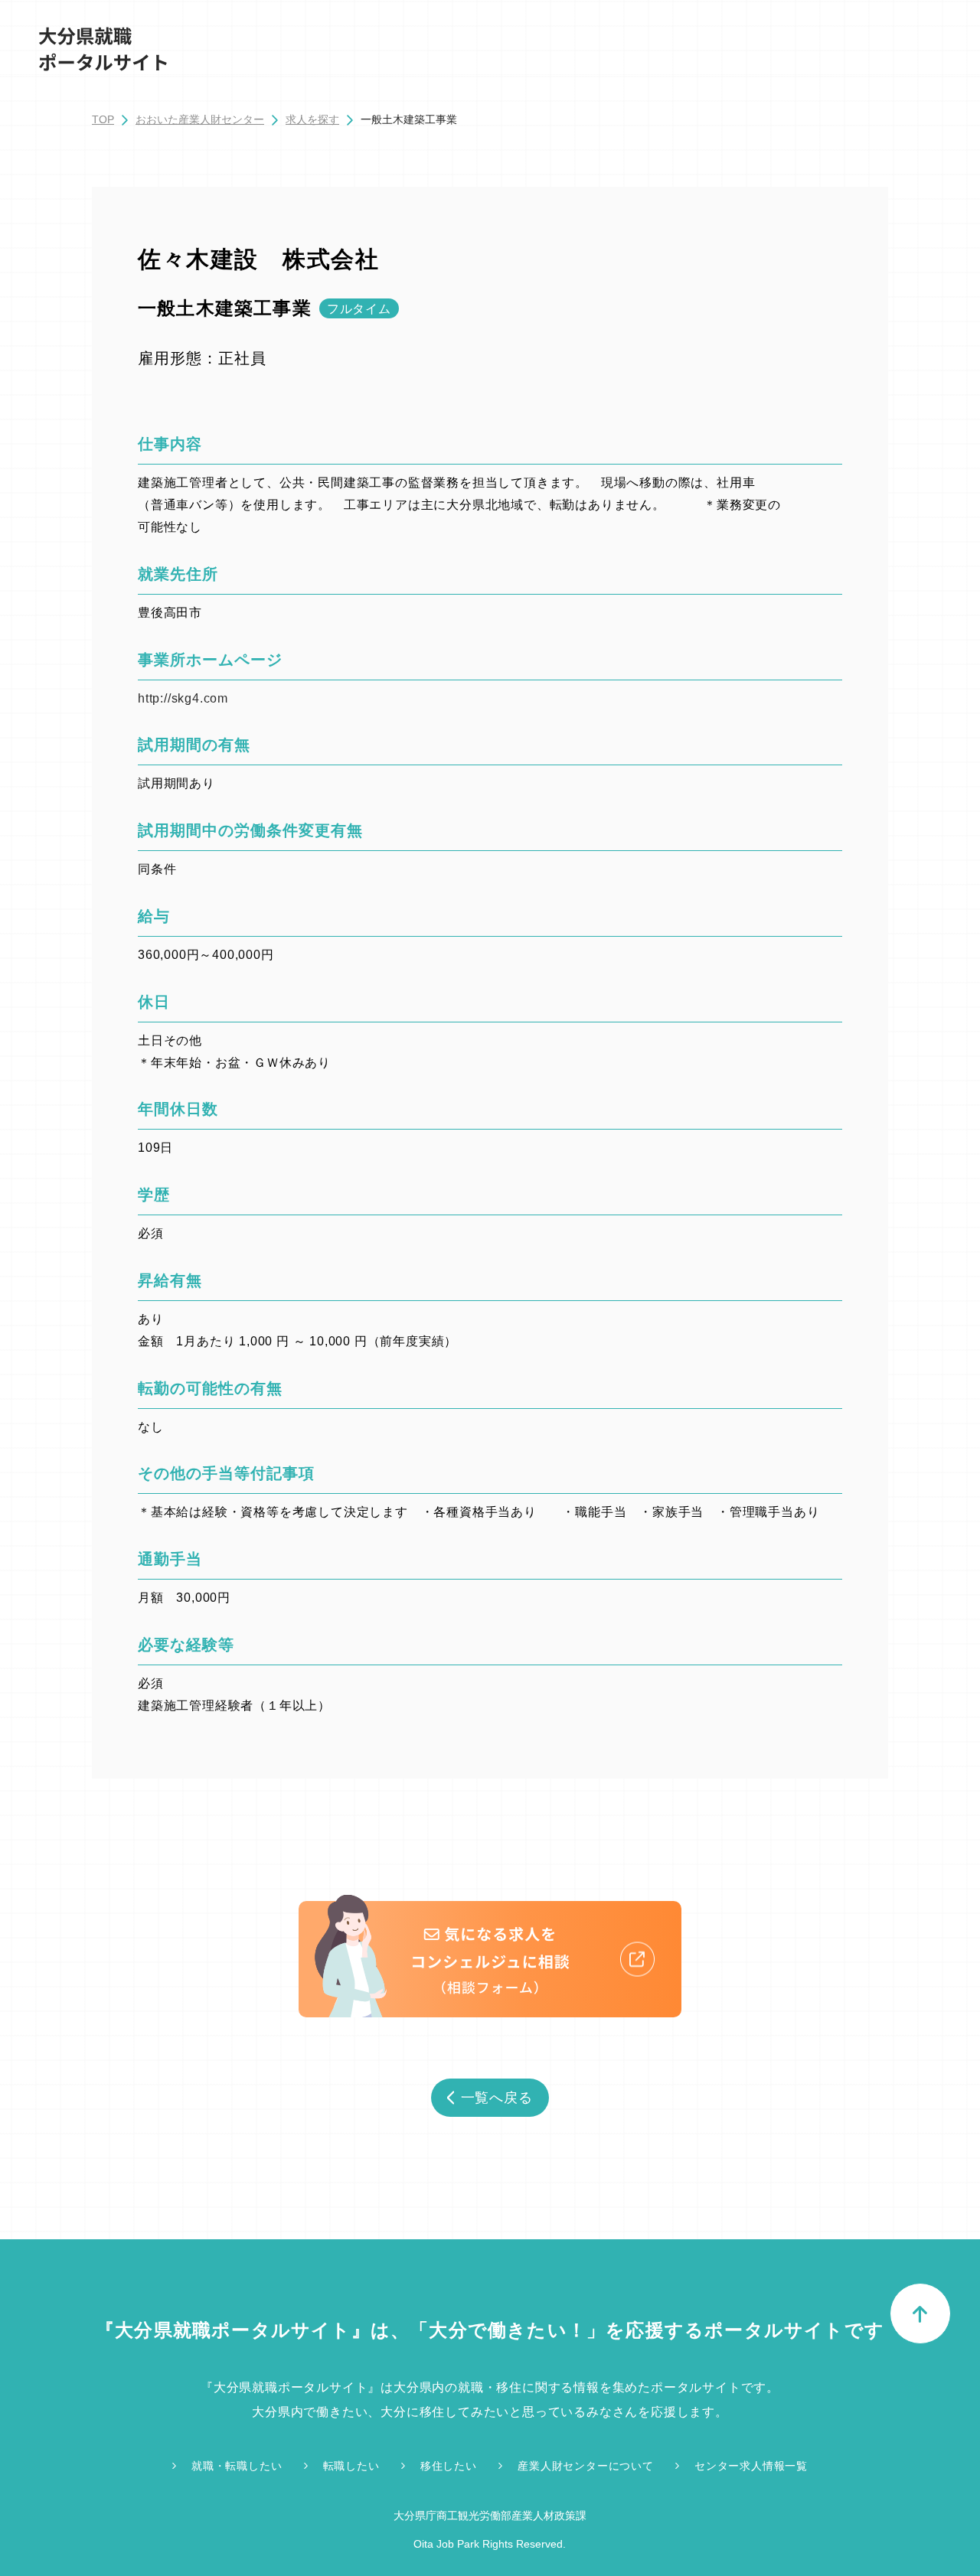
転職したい (351, 2466)
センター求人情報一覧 (751, 2466)
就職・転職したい (237, 2466)
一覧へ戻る (497, 2098)
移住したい (449, 2466)
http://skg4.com (183, 698)
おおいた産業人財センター (200, 119)
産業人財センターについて (586, 2466)
